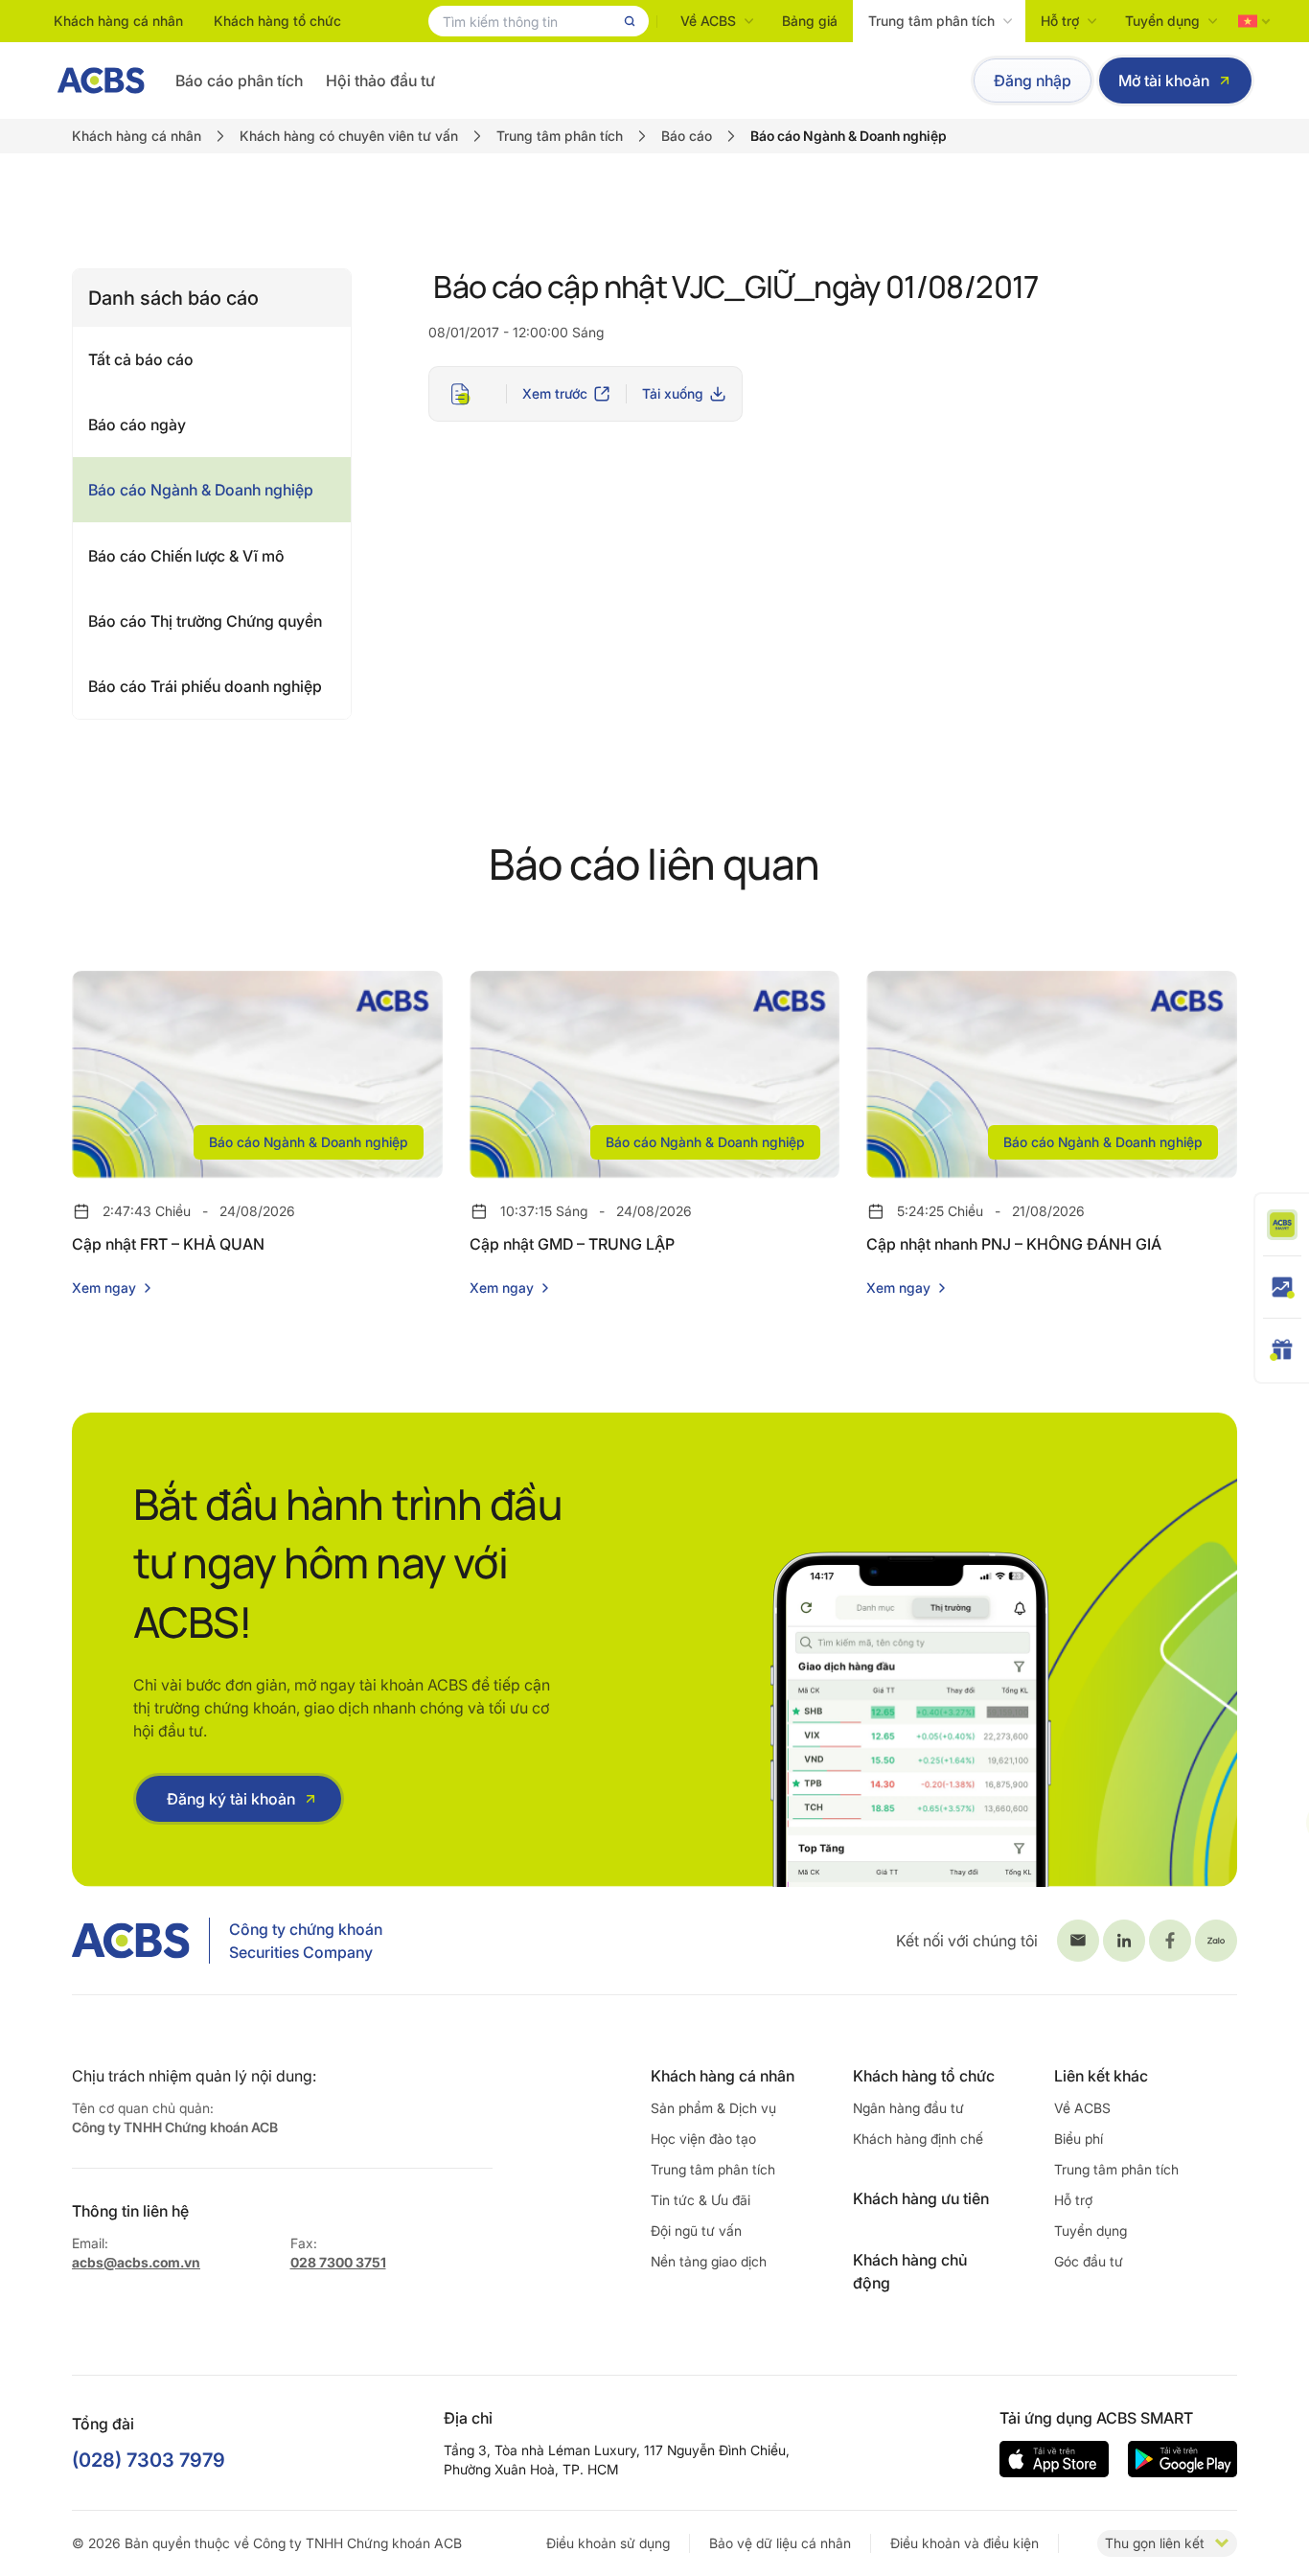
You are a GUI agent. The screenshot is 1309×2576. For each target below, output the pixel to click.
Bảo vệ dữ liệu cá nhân (780, 2543)
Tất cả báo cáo (141, 359)
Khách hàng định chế (918, 2139)
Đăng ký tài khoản (231, 1799)
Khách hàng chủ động (910, 2271)
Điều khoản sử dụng (608, 2543)
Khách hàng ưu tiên (921, 2198)
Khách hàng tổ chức (277, 21)
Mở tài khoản (1164, 80)
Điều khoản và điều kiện (965, 2543)
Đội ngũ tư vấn (696, 2231)
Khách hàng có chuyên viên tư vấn (349, 136)
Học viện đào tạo (703, 2139)
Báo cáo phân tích (239, 80)
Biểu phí (1079, 2139)
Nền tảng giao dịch (709, 2261)
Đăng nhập (1033, 80)
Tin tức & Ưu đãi (700, 2200)
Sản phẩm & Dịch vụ (713, 2108)
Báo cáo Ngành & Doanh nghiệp (201, 490)
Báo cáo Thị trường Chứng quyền (205, 621)
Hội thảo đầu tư (380, 80)
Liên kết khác (1101, 2076)
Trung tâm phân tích (931, 21)
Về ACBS (708, 21)
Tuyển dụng (1162, 21)
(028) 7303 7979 (149, 2460)
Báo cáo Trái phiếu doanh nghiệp (205, 686)
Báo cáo (687, 136)
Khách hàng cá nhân (118, 21)
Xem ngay (104, 1288)
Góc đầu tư (1089, 2261)
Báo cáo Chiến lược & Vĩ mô (186, 556)
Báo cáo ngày (137, 425)
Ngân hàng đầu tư (908, 2108)
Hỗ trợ (1060, 21)
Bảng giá (810, 21)
